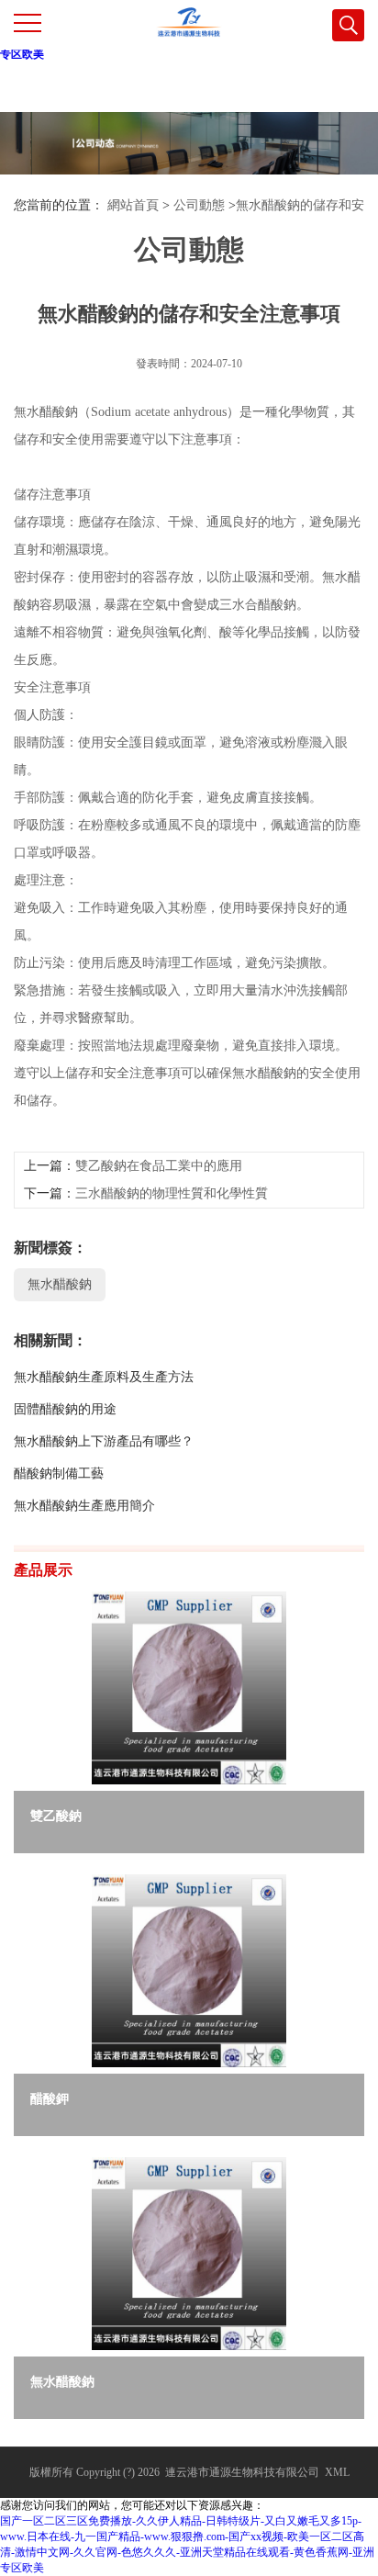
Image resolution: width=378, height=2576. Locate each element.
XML (337, 2472)
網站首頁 (133, 205)
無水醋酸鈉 (60, 1284)
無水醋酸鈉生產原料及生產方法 (104, 1377)
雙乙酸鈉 (56, 1816)
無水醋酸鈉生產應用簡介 (84, 1506)
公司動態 (199, 205)
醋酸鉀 (50, 2099)
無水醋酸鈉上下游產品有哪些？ (104, 1441)
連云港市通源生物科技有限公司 (242, 2472)
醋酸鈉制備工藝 (59, 1474)
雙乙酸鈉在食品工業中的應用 (159, 1166)
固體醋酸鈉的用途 (65, 1409)
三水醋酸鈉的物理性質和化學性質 (172, 1193)
